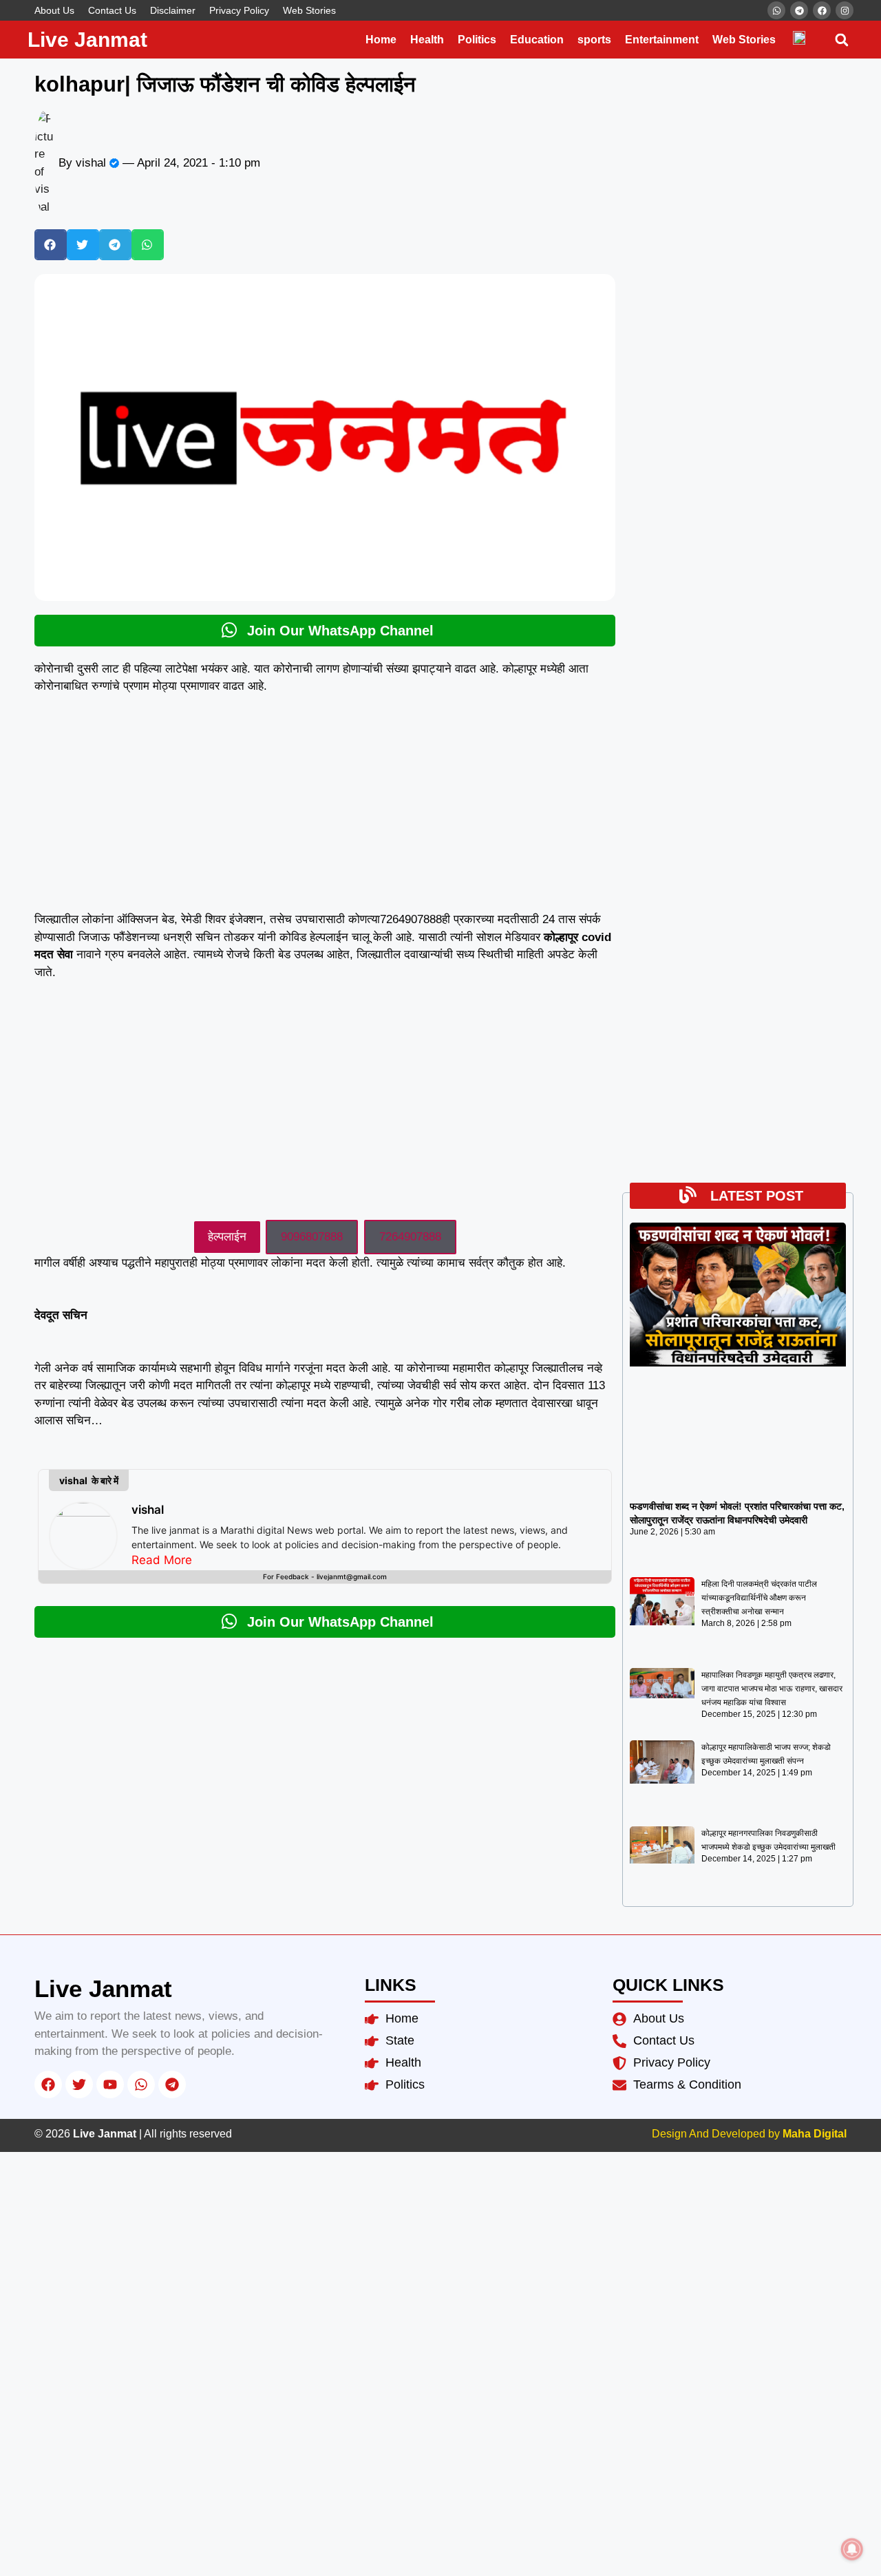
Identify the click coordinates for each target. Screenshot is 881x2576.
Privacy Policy (239, 10)
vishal (148, 1510)
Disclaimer (173, 10)
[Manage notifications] (852, 2549)
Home (381, 40)
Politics (477, 40)
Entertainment (662, 40)
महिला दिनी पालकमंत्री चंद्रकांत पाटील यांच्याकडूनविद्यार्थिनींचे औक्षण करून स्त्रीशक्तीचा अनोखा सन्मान (759, 1598)
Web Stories (309, 10)
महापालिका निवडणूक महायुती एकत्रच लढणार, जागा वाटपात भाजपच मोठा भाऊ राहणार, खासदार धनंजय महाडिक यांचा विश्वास (772, 1689)
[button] (841, 40)
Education (537, 40)
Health (427, 40)
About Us (54, 10)
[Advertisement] (325, 809)
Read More (162, 1560)
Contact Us (112, 10)
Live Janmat (87, 40)
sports (594, 40)
